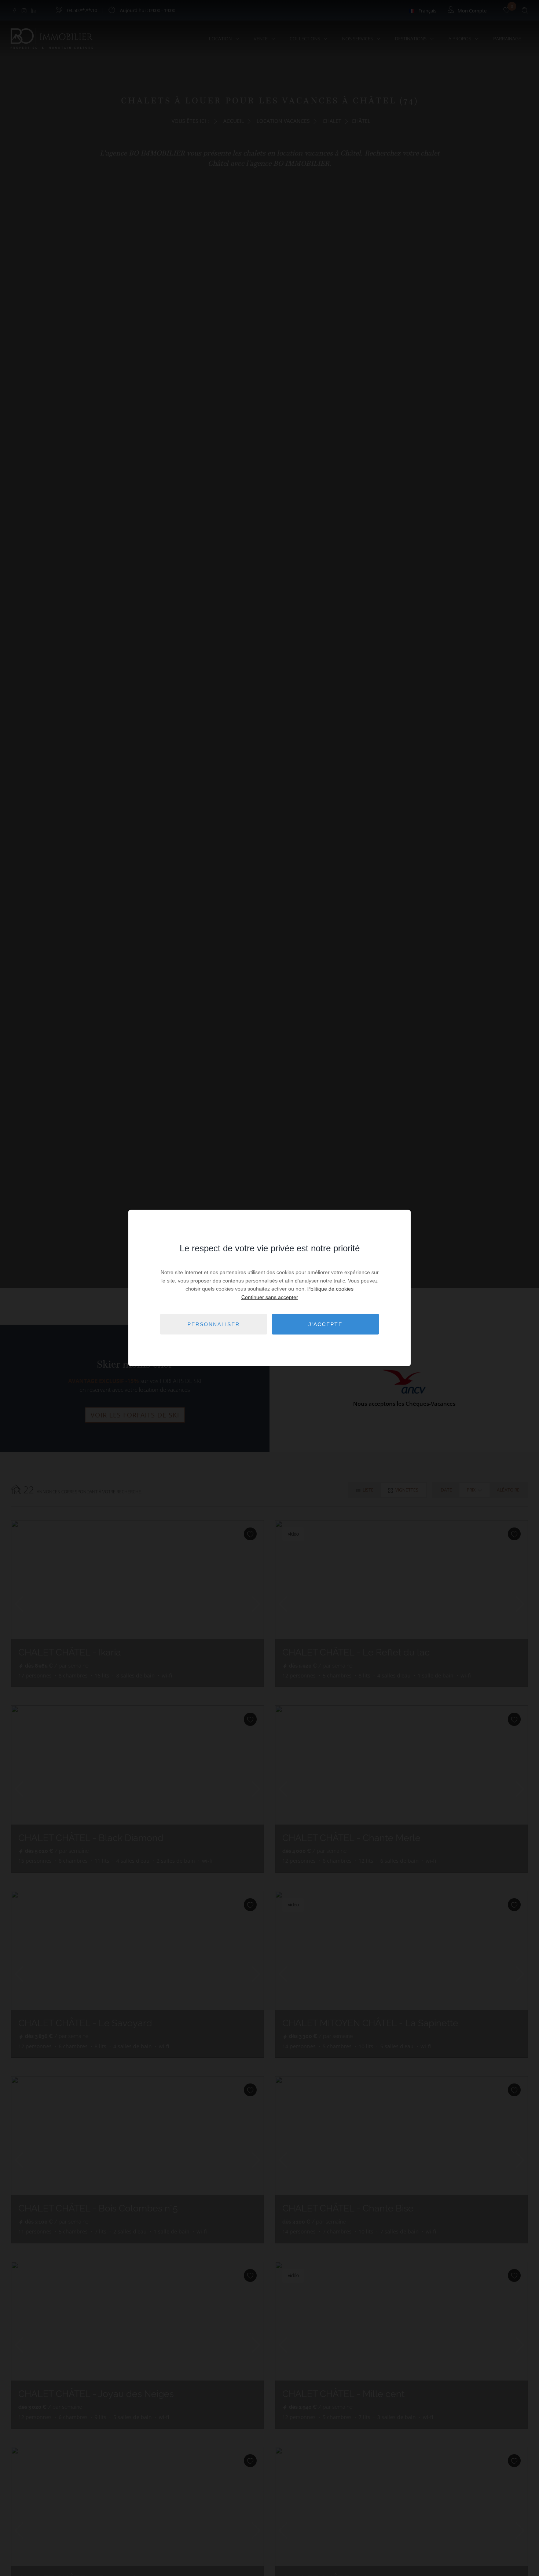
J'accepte (325, 1324)
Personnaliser (214, 1324)
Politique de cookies (330, 1289)
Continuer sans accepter (270, 1297)
